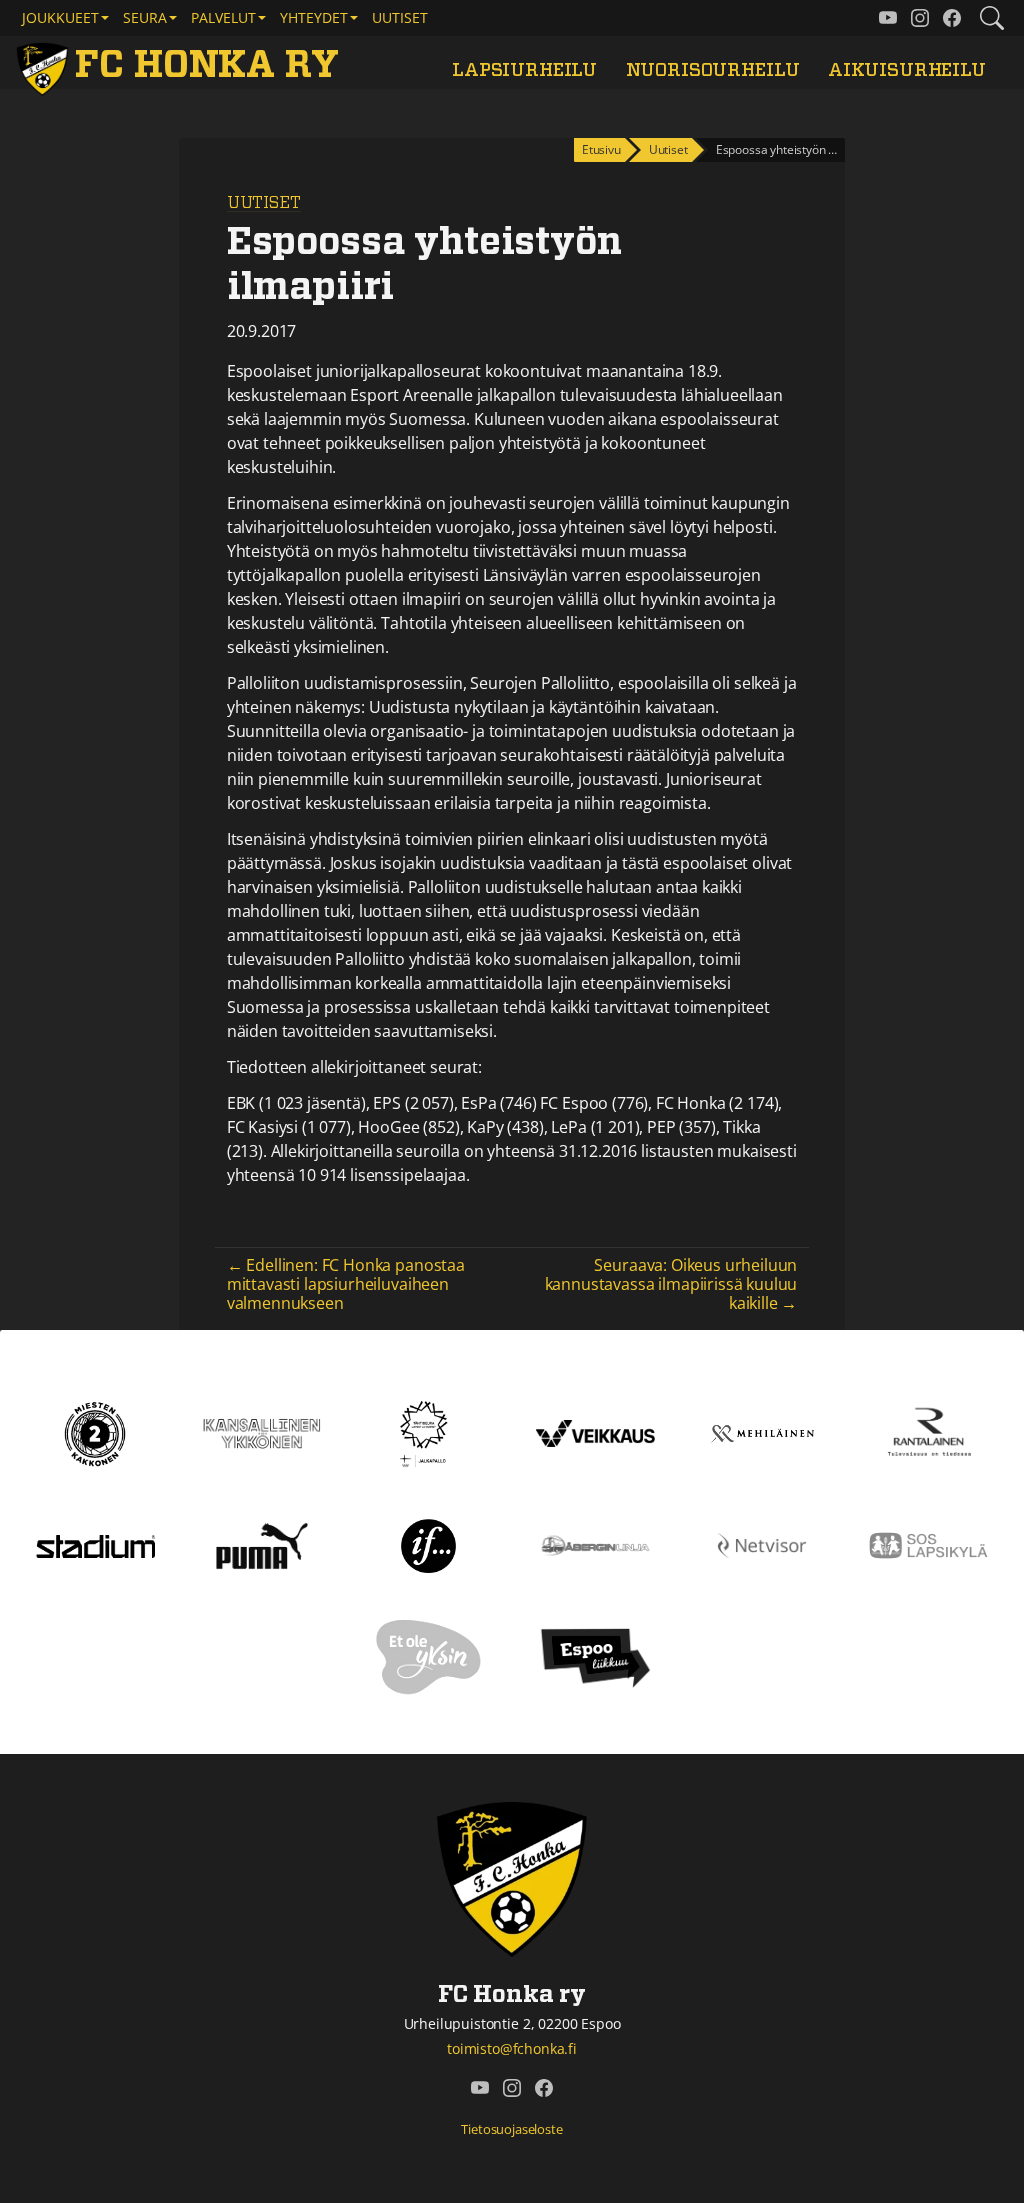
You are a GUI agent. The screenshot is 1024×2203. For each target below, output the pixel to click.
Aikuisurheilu (907, 70)
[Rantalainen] (928, 1432)
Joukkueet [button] (60, 17)
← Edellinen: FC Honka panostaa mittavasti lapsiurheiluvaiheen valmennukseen (346, 1284)
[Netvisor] (762, 1544)
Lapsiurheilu (524, 70)
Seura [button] (145, 17)
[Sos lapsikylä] (928, 1544)
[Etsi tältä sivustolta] (992, 18)
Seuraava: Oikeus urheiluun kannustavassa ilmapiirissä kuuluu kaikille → (671, 1284)
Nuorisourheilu (713, 70)
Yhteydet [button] (314, 17)
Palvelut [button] (223, 17)
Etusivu (601, 149)
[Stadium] (95, 1545)
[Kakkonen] (95, 1432)
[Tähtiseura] (428, 1432)
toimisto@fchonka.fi (512, 2048)
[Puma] (262, 1544)
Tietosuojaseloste (511, 2129)
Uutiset (400, 17)
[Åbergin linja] (595, 1544)
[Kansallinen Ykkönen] (262, 1432)
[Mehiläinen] (762, 1432)
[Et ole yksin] (429, 1656)
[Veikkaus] (595, 1432)
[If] (428, 1544)
